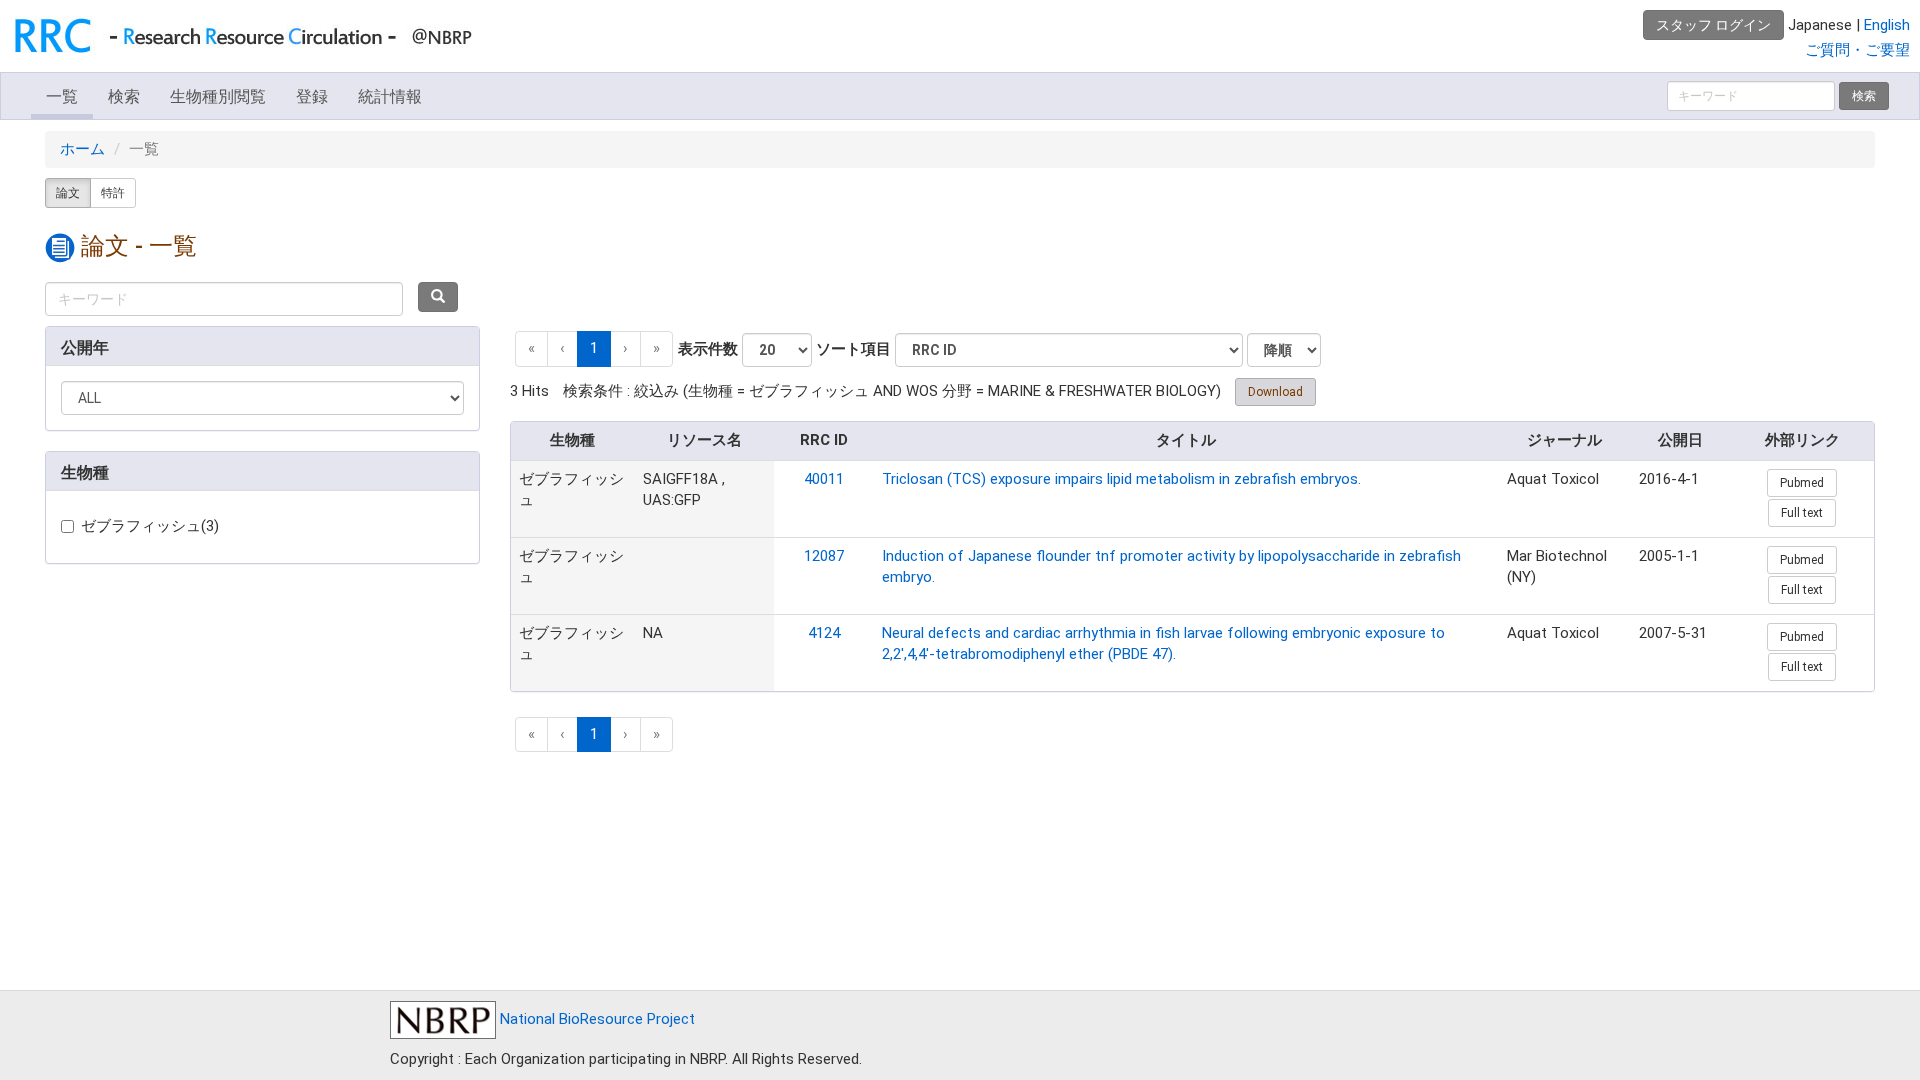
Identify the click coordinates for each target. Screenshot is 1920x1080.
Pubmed (1802, 483)
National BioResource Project (595, 1019)
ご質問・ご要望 (1857, 50)
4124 (824, 633)
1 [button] (594, 348)
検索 (124, 96)
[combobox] (224, 299)
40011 (824, 479)
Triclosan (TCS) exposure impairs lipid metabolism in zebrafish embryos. (1121, 479)
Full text (1802, 513)
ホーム (82, 149)
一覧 (62, 96)
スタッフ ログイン (1713, 25)
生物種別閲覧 (218, 96)
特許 (113, 193)
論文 (68, 193)
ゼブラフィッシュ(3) (150, 526)
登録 (312, 96)
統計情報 (390, 96)
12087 (824, 556)
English (1887, 25)
